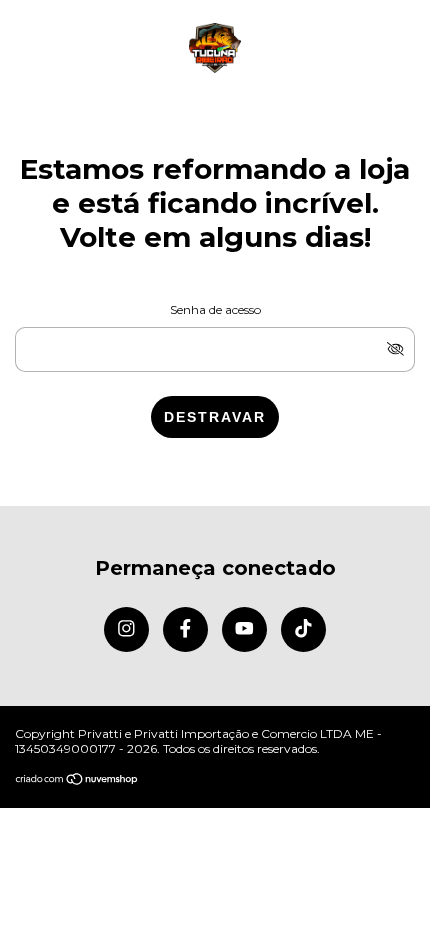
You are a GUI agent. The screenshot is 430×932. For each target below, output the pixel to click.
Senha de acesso (215, 309)
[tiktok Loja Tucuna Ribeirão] (303, 629)
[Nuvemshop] (77, 780)
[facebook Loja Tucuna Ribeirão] (185, 629)
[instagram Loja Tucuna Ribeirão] (126, 629)
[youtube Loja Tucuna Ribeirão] (244, 629)
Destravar (215, 417)
